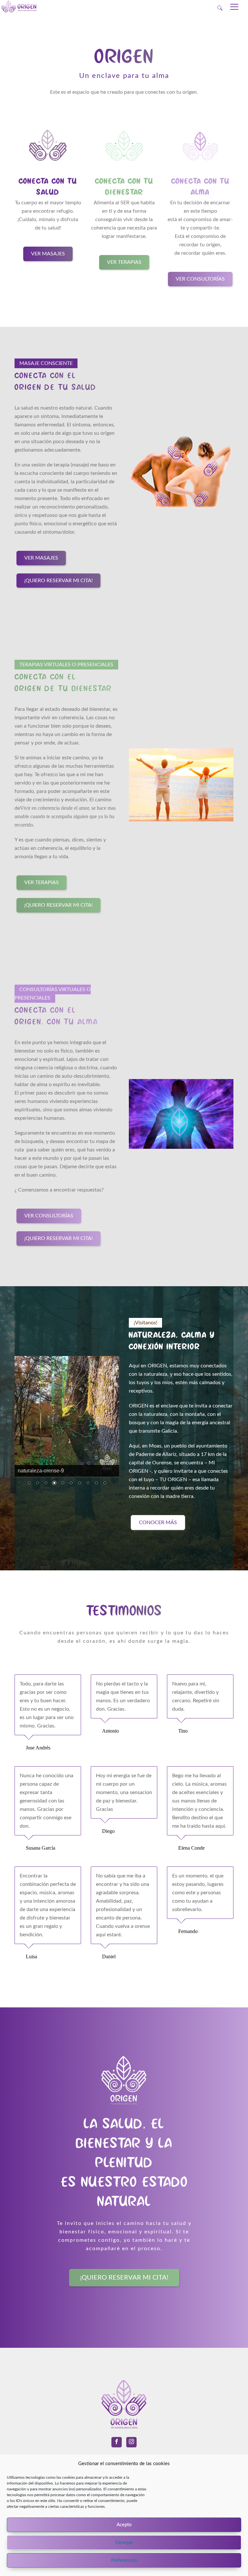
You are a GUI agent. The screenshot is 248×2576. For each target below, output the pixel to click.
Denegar (124, 2543)
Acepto (124, 2525)
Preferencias (124, 2560)
